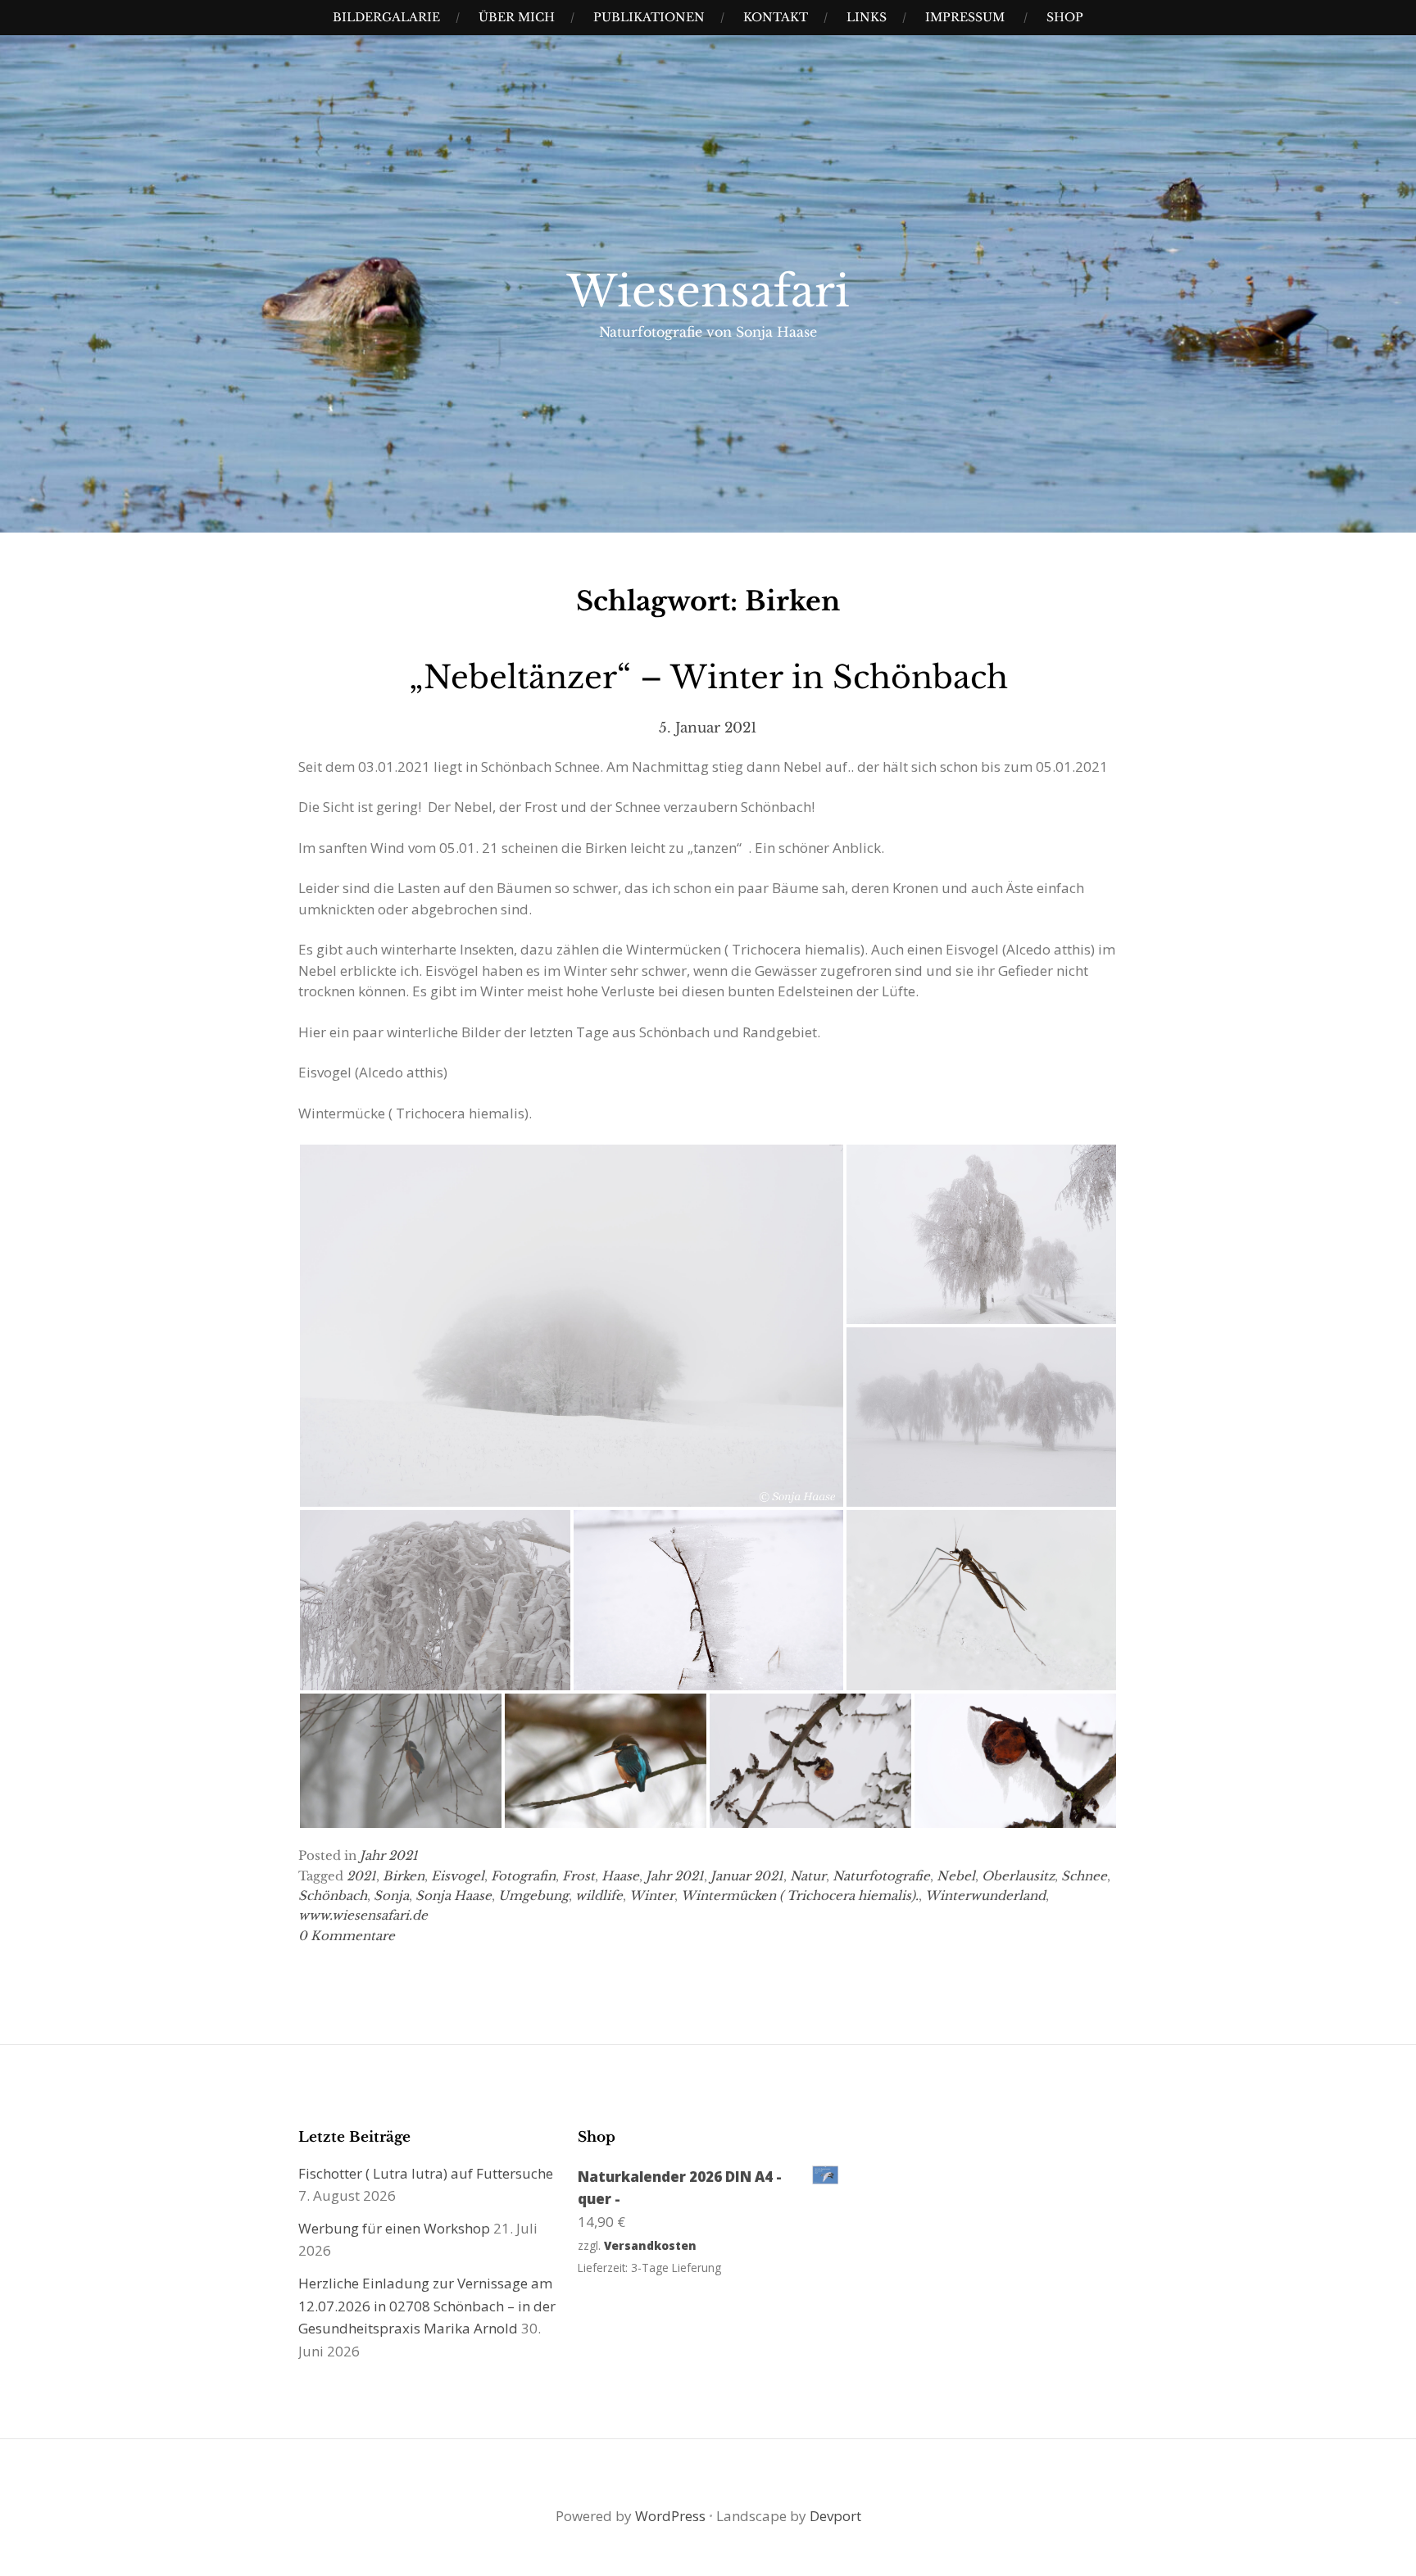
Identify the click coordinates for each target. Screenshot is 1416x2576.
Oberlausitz (1018, 1876)
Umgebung (533, 1896)
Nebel (956, 1876)
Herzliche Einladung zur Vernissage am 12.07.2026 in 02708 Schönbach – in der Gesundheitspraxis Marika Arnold (427, 2306)
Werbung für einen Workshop (394, 2228)
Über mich (517, 17)
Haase (620, 1876)
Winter (652, 1896)
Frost (579, 1876)
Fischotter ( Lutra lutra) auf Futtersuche (426, 2173)
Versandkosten (650, 2245)
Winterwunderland (985, 1896)
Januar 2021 (747, 1876)
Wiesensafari (708, 292)
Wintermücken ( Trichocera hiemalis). (800, 1896)
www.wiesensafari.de (363, 1915)
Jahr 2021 (389, 1855)
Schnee (1084, 1876)
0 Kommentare (347, 1936)
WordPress (670, 2516)
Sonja (391, 1896)
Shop (1065, 17)
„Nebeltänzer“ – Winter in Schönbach (708, 677)
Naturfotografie (881, 1876)
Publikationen (649, 17)
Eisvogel (458, 1876)
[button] (572, 1326)
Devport (835, 2516)
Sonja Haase (454, 1896)
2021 (361, 1876)
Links (867, 17)
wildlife (599, 1896)
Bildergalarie (386, 17)
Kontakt (776, 17)
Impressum (965, 17)
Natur (808, 1876)
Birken (404, 1876)
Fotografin (523, 1876)
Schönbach (333, 1896)
